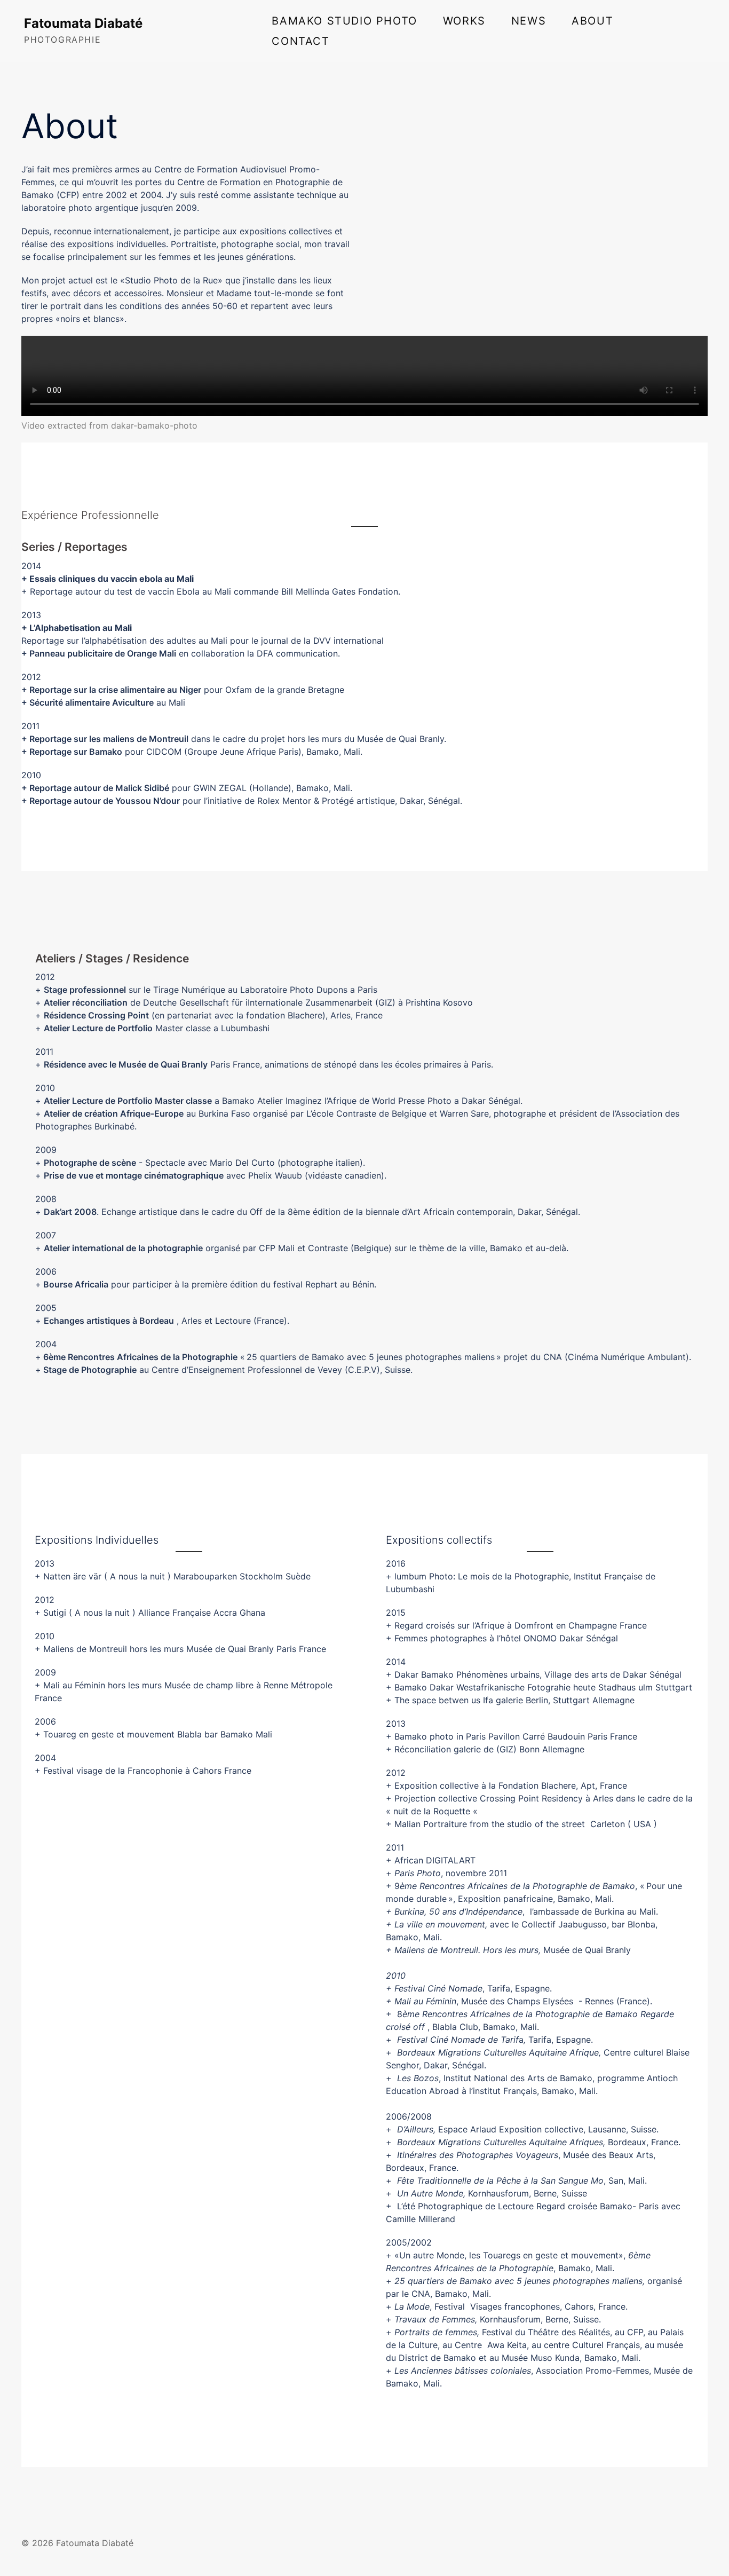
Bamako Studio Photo (344, 21)
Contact (300, 41)
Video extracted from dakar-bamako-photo (109, 425)
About (592, 21)
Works (464, 21)
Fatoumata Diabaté (83, 23)
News (529, 21)
